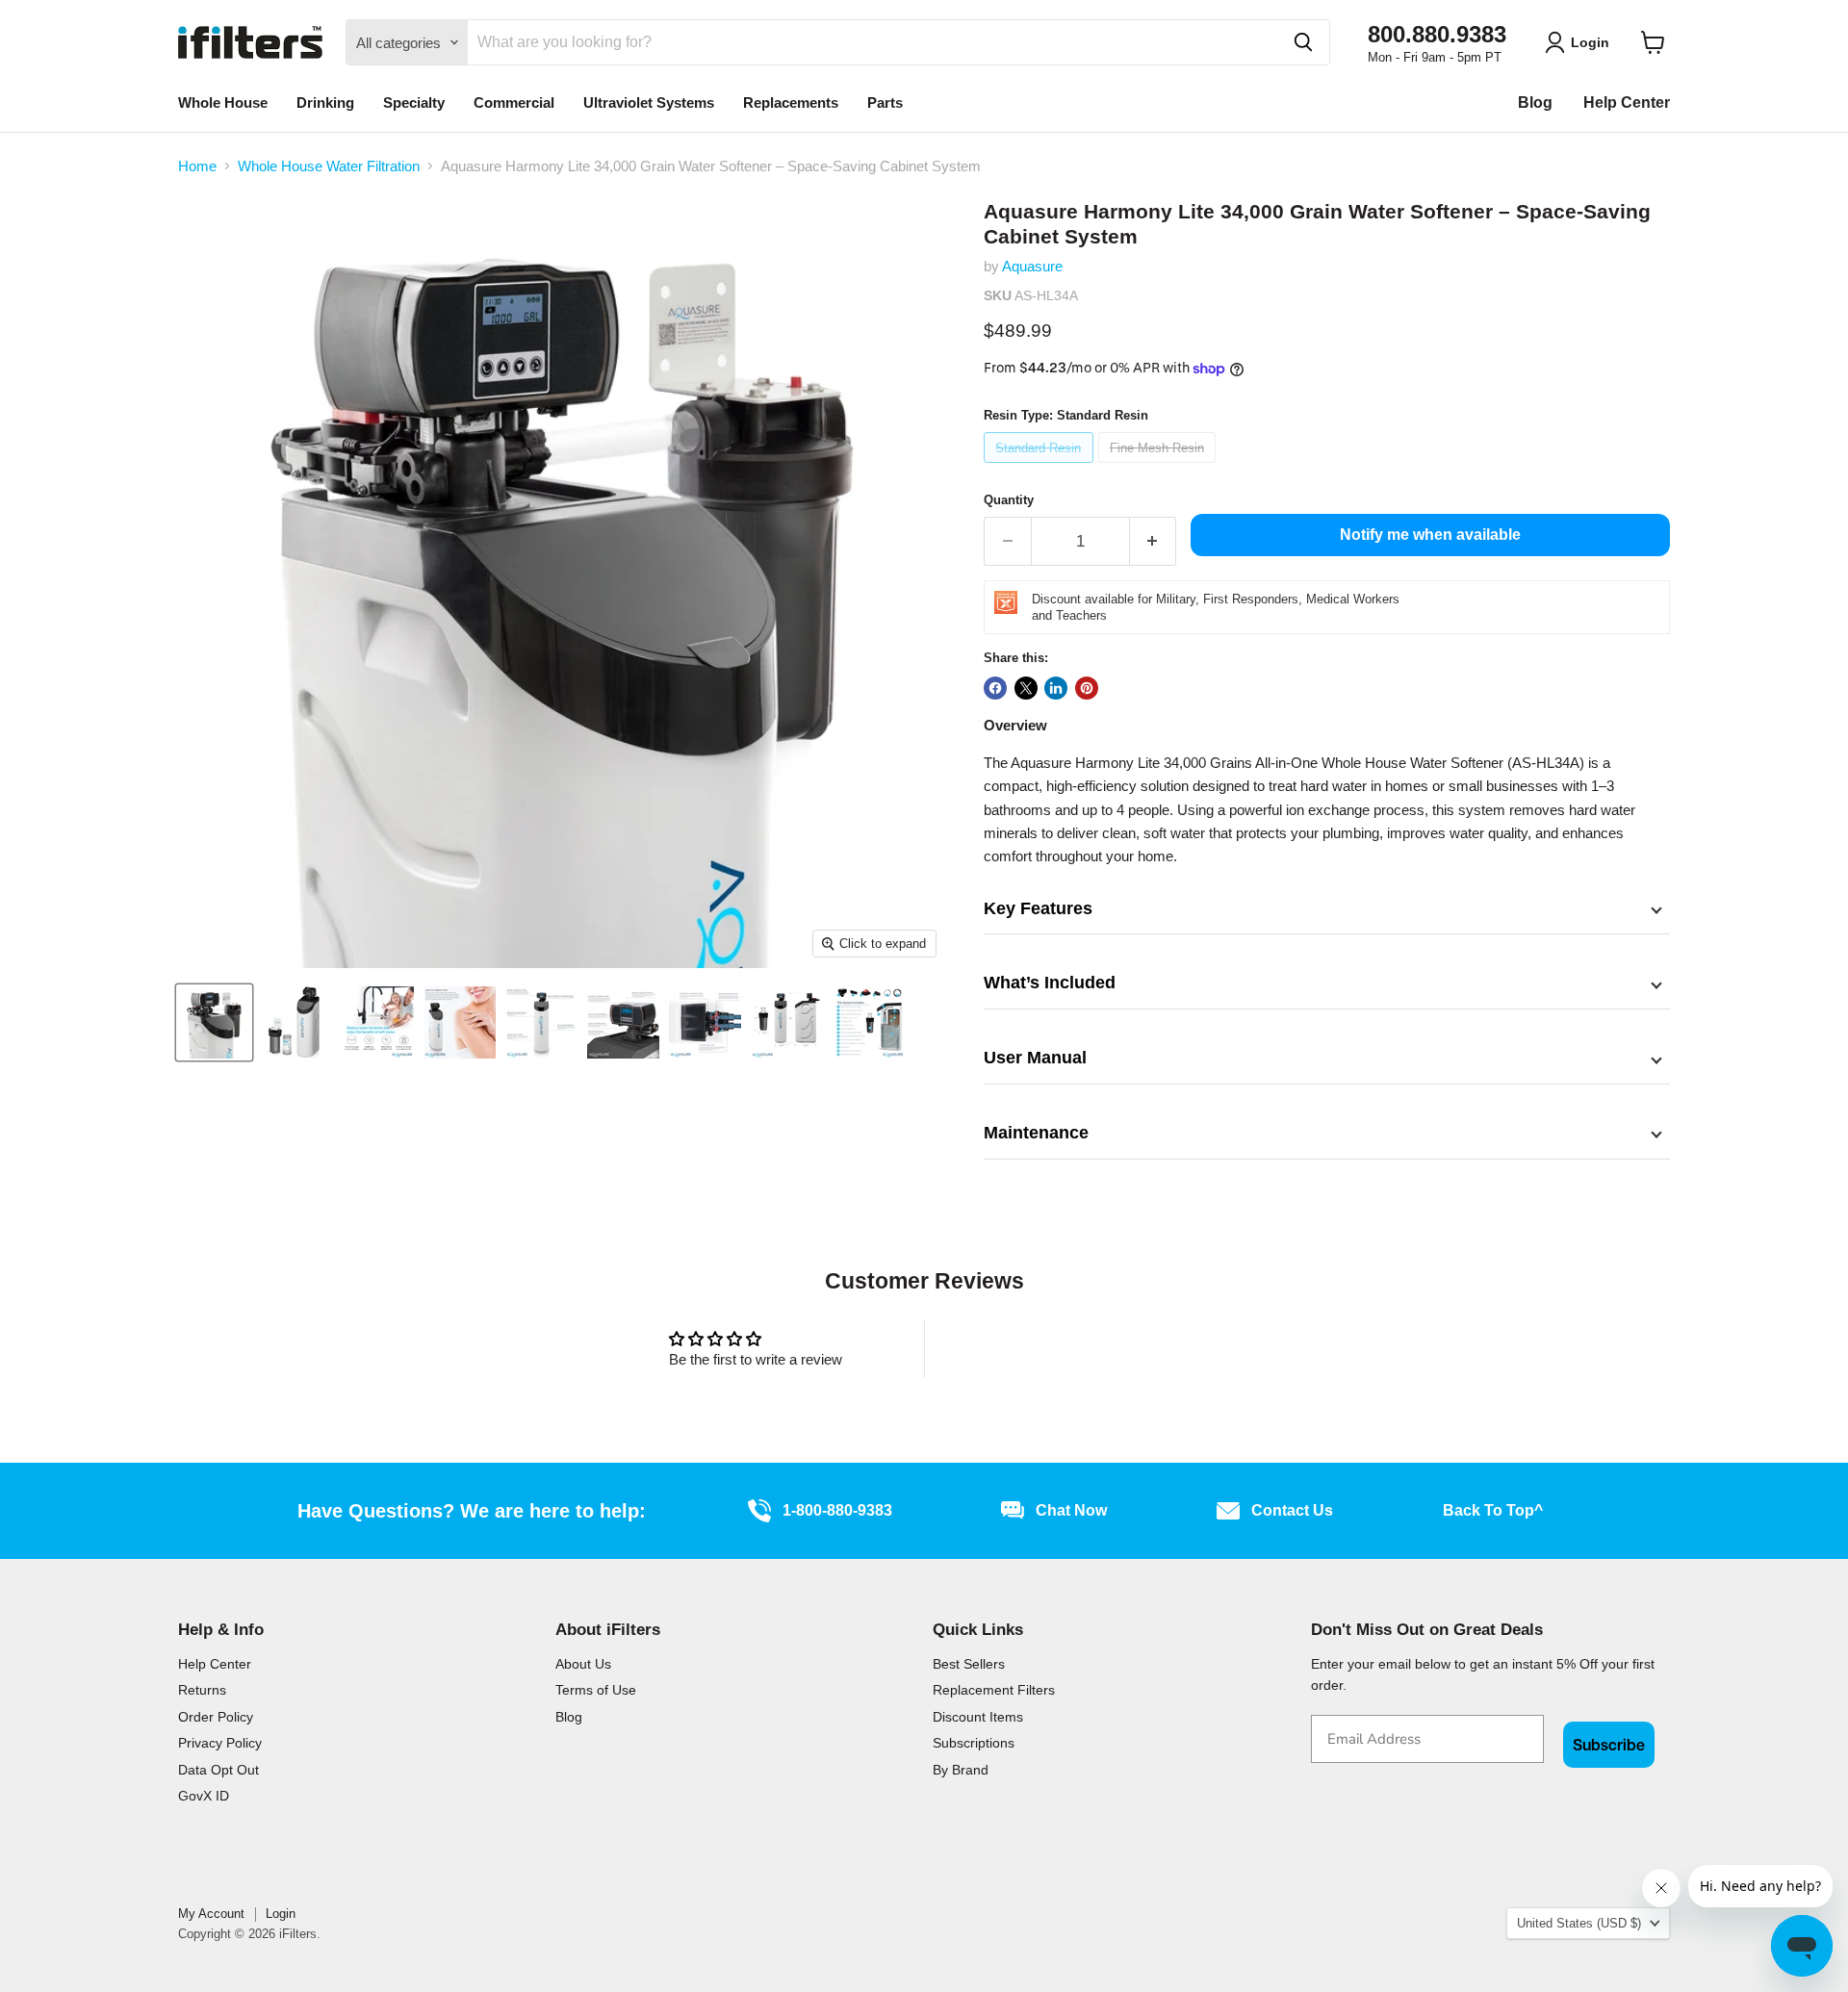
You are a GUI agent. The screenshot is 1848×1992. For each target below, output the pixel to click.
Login (281, 1914)
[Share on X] (1026, 688)
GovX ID (204, 1796)
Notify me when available (1430, 535)
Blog (1535, 102)
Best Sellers (969, 1664)
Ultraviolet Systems (649, 102)
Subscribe (1609, 1745)
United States (1579, 1923)
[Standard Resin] (1041, 467)
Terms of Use (596, 1690)
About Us (583, 1664)
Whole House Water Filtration (329, 166)
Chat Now (1071, 1510)
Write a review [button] (1093, 1349)
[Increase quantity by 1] (1154, 541)
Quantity (1009, 500)
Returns (202, 1690)
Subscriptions (974, 1743)
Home (197, 166)
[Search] (1303, 42)
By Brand (961, 1770)
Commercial (514, 102)
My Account (211, 1914)
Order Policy (216, 1717)
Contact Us (1292, 1510)
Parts (885, 102)
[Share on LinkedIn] (1056, 688)
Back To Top (1493, 1510)
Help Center (1627, 102)
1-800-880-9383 (837, 1510)
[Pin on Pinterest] (1087, 688)
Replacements (791, 102)
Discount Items (978, 1717)
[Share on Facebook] (995, 688)
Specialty (414, 102)
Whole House (223, 102)
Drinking (325, 102)
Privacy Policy (220, 1743)
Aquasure (1032, 266)
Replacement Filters (994, 1690)
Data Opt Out (218, 1770)
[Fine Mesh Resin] (1160, 467)
